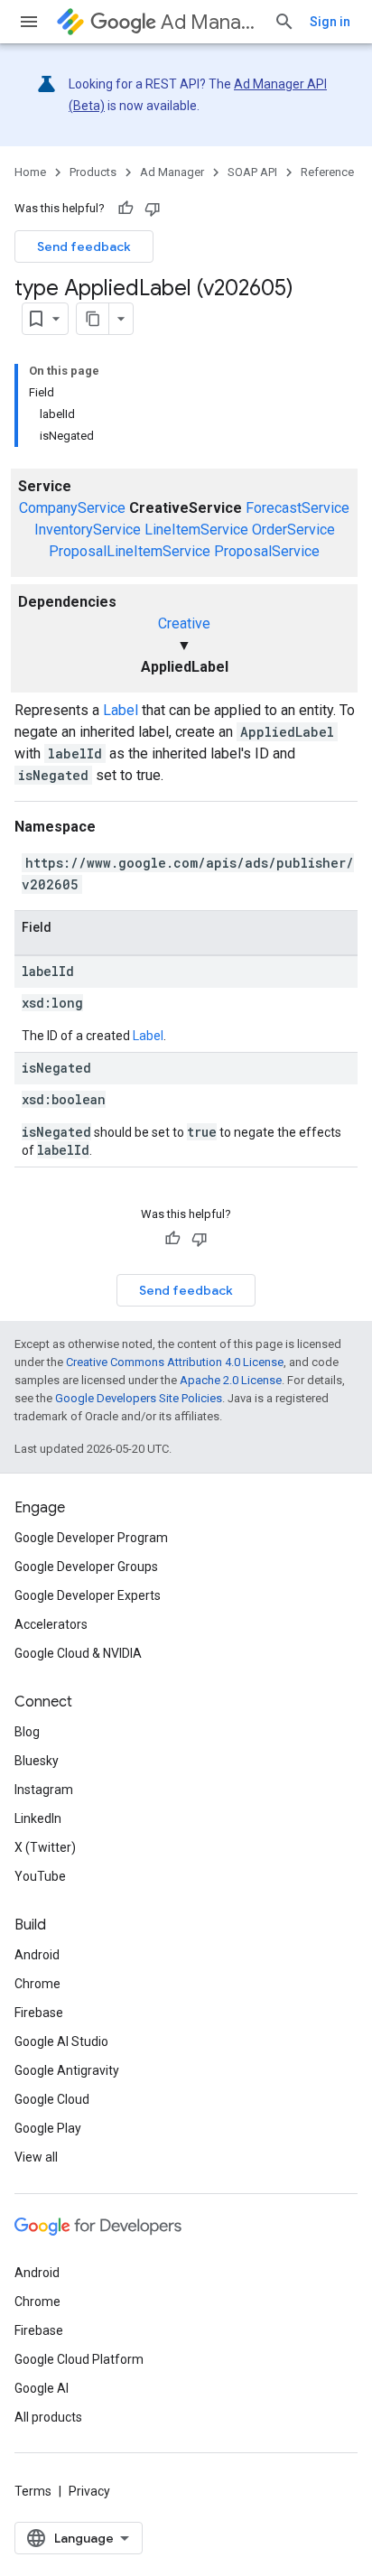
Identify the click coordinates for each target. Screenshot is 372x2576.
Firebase (39, 2013)
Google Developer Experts (88, 1595)
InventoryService (88, 530)
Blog (27, 1732)
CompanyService (72, 508)
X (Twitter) (45, 1847)
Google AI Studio (61, 2041)
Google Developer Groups (86, 1567)
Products (93, 172)
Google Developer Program (91, 1538)
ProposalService (267, 551)
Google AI (42, 2388)
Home (30, 172)
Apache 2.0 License (231, 1380)
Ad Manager (210, 22)
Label (121, 710)
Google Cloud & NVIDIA (78, 1653)
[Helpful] (126, 209)
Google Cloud (52, 2099)
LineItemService (196, 530)
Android (37, 1955)
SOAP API (252, 172)
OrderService (293, 530)
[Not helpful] (153, 209)
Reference (327, 172)
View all (36, 2157)
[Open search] (284, 22)
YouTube (40, 1876)
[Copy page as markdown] (93, 319)
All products (48, 2417)
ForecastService (298, 508)
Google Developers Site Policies (139, 1398)
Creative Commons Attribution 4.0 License (175, 1362)
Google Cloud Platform (79, 2359)
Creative (184, 623)
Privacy (89, 2491)
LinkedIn (38, 1818)
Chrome (37, 1984)
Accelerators (51, 1624)
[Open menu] (29, 22)
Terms (33, 2491)
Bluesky (37, 1761)
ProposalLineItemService (130, 551)
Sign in (330, 22)
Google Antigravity (67, 2070)
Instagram (44, 1790)
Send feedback (84, 246)
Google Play (48, 2128)
